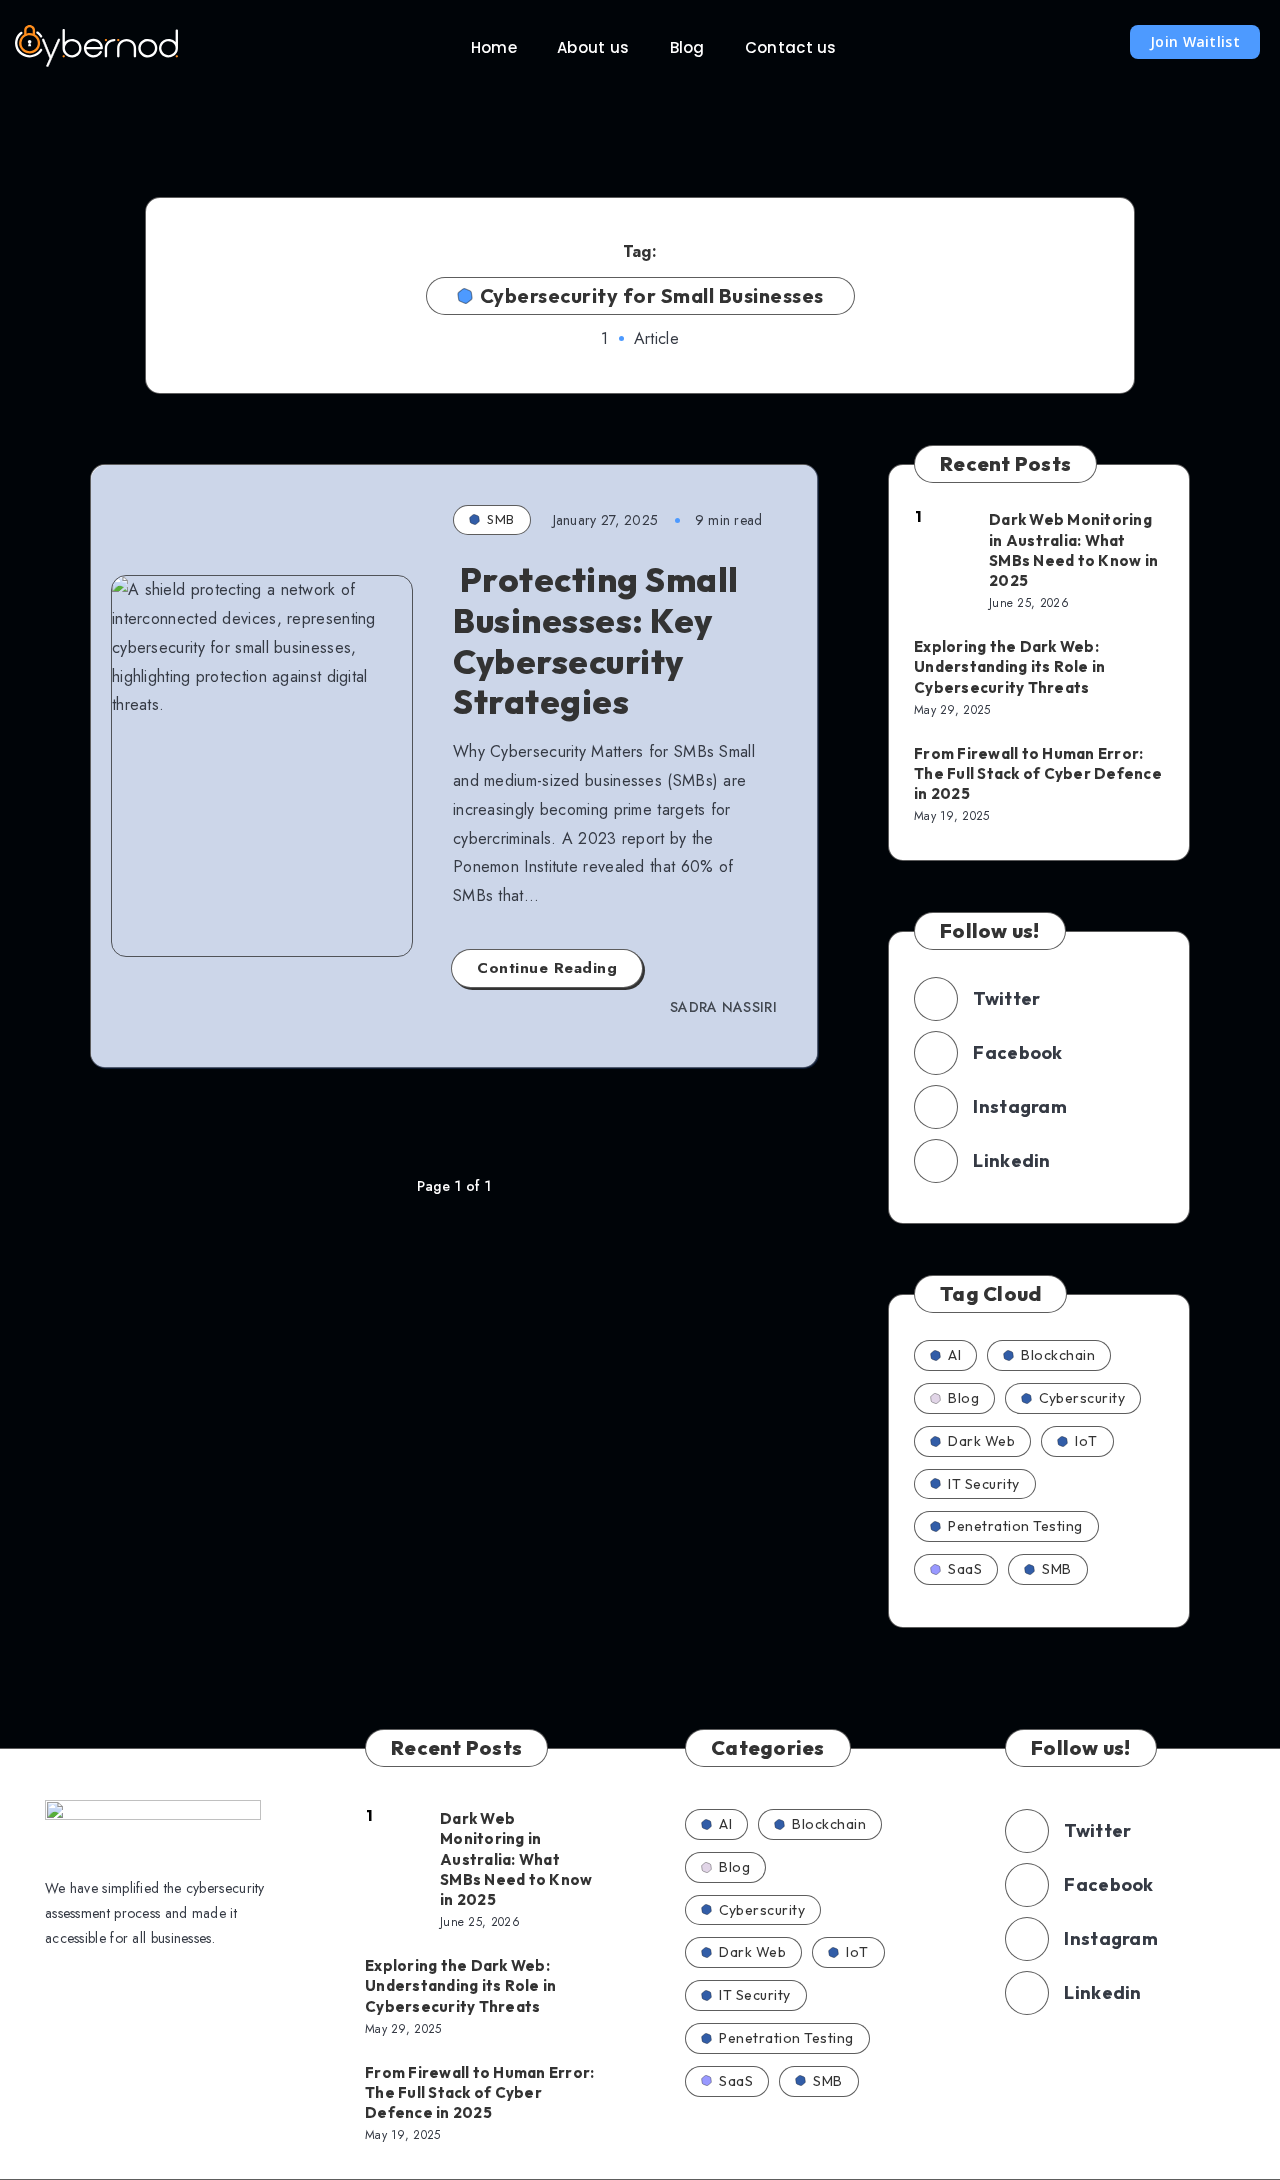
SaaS (965, 1569)
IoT (1086, 1441)
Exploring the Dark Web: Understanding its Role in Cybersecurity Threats (1009, 667)
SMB (501, 519)
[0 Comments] (148, 617)
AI (954, 1355)
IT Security (984, 1484)
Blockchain (1058, 1355)
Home (494, 47)
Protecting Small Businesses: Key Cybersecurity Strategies (596, 640)
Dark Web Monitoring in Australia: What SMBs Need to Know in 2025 (1073, 550)
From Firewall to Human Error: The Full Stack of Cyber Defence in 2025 (1038, 774)
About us (593, 47)
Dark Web (981, 1441)
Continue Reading (547, 968)
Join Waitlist (1195, 41)
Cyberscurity (1082, 1398)
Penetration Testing (1015, 1526)
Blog (687, 47)
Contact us (791, 47)
